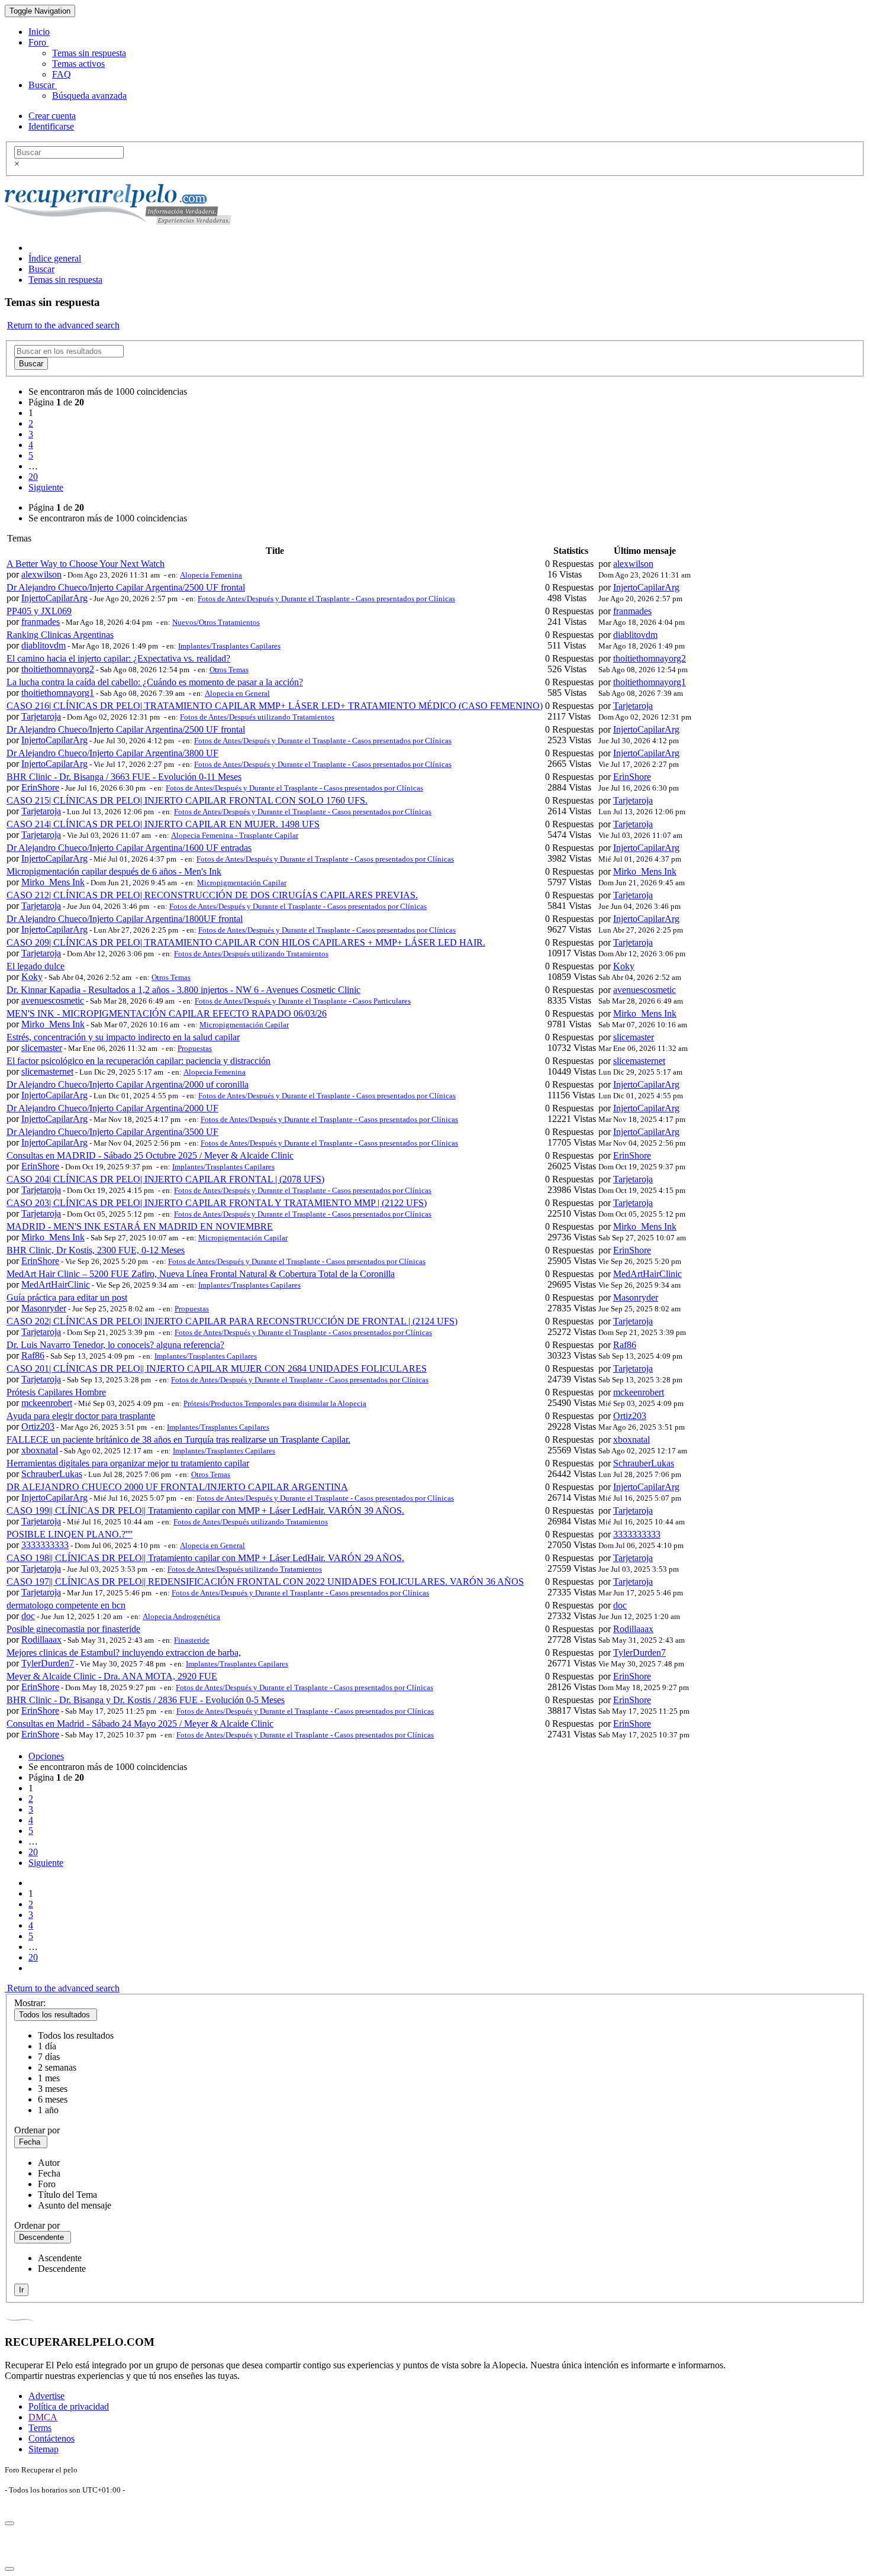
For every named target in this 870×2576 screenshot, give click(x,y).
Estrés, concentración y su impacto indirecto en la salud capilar (123, 1037)
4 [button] (31, 445)
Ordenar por (37, 2130)
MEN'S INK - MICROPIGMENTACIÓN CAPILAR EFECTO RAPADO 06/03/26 (167, 1013)
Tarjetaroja (41, 716)
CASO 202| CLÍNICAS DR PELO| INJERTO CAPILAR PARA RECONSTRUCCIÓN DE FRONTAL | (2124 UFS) (232, 1321)
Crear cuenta (52, 116)
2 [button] (31, 423)
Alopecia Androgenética (181, 1616)
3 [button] (31, 434)
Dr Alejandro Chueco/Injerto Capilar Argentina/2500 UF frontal (126, 587)
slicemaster (42, 1048)
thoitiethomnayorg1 (58, 693)
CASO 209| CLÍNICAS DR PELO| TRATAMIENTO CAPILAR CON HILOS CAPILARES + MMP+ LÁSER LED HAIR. (246, 942)
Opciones (46, 1756)
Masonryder (44, 1308)
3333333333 (45, 1545)
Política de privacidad (69, 2406)
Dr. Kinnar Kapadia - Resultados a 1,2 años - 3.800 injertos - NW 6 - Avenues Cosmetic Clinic (183, 990)
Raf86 (33, 1355)
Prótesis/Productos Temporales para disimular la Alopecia (275, 1403)
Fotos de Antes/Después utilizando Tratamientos (257, 717)
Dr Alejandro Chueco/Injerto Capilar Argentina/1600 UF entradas (129, 848)
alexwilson (41, 574)
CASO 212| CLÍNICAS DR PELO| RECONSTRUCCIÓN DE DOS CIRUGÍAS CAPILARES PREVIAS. (212, 895)
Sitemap (43, 2449)
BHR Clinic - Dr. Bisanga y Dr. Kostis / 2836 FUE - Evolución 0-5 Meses (146, 1700)
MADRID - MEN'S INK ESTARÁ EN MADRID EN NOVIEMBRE (140, 1226)
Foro (38, 42)
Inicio (39, 32)
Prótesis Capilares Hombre (56, 1392)
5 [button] (31, 455)
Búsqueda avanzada (89, 96)
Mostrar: (30, 2003)
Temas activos (78, 64)
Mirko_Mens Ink (53, 882)
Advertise (46, 2396)
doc (28, 1616)
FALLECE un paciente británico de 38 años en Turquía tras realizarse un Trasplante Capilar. (178, 1439)
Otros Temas (229, 670)
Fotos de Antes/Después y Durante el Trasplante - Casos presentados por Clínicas (326, 599)
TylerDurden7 (48, 1663)
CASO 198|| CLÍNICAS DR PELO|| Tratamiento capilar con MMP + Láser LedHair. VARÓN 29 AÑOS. (205, 1558)
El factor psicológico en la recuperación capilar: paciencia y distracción (138, 1061)
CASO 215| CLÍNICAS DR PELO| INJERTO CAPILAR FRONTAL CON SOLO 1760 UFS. (187, 800)
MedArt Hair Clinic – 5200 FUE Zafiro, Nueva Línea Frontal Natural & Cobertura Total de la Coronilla (201, 1274)
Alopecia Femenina (211, 575)
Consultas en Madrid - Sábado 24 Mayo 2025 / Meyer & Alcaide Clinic (140, 1724)
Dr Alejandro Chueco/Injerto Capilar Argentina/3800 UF (112, 753)
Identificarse (51, 126)
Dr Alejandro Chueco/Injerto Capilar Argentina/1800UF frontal (125, 919)
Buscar (43, 85)
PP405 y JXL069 (39, 611)
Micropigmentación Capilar (242, 883)
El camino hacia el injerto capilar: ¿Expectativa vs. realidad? (118, 658)
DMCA (43, 2417)
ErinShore (40, 787)
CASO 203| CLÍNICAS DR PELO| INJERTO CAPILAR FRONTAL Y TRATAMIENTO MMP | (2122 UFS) (217, 1203)
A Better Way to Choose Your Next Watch (86, 564)
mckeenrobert (47, 1403)
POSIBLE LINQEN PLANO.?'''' (70, 1534)
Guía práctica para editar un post (67, 1297)
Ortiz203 (38, 1426)
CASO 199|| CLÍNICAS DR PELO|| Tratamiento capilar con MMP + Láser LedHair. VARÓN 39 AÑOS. (205, 1511)
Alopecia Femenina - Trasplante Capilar (235, 835)
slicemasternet (47, 1071)
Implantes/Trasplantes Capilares (229, 646)
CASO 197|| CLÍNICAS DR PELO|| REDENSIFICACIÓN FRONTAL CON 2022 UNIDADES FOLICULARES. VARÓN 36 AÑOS (265, 1582)
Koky (32, 977)
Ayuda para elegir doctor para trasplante (81, 1416)
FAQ (62, 74)
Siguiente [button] (46, 487)
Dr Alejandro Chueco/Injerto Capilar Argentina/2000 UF (112, 1108)
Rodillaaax (41, 1640)
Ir (21, 2290)
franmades (41, 622)
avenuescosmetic (53, 1000)
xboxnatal (40, 1450)
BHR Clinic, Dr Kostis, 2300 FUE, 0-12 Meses (96, 1250)
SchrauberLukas (52, 1474)
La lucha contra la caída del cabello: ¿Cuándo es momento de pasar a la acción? (155, 682)
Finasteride (192, 1640)
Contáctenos (51, 2438)
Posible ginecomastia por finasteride (73, 1629)
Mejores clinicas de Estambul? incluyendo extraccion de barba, (124, 1653)
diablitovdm (43, 645)
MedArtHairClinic (56, 1284)
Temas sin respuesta (89, 53)
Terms (40, 2428)
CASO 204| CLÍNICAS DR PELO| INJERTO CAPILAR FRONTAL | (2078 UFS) (165, 1179)
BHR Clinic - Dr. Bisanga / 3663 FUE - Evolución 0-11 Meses (124, 777)
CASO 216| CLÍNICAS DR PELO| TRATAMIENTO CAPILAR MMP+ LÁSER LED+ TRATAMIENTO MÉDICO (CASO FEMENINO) (275, 706)
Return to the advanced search (63, 325)
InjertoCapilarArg (54, 598)
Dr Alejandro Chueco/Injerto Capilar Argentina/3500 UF (112, 1132)
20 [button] (33, 477)
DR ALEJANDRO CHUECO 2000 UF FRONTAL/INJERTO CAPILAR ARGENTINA (177, 1487)
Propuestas (195, 1048)
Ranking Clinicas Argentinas (60, 635)
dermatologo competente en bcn (66, 1605)
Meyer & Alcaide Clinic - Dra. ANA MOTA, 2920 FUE (112, 1676)
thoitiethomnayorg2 (58, 669)
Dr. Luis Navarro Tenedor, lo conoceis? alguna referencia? (115, 1345)
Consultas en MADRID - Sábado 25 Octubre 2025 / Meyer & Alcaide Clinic (150, 1155)
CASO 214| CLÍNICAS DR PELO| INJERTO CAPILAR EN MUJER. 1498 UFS (163, 824)
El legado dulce (36, 966)
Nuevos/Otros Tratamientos (216, 622)
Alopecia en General (237, 693)
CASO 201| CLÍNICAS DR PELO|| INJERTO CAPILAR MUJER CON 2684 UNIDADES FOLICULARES (217, 1368)
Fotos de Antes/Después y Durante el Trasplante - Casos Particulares (303, 1001)
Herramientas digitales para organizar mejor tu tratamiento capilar (128, 1463)
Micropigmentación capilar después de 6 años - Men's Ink (114, 871)
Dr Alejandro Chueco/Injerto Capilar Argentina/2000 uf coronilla (128, 1084)
